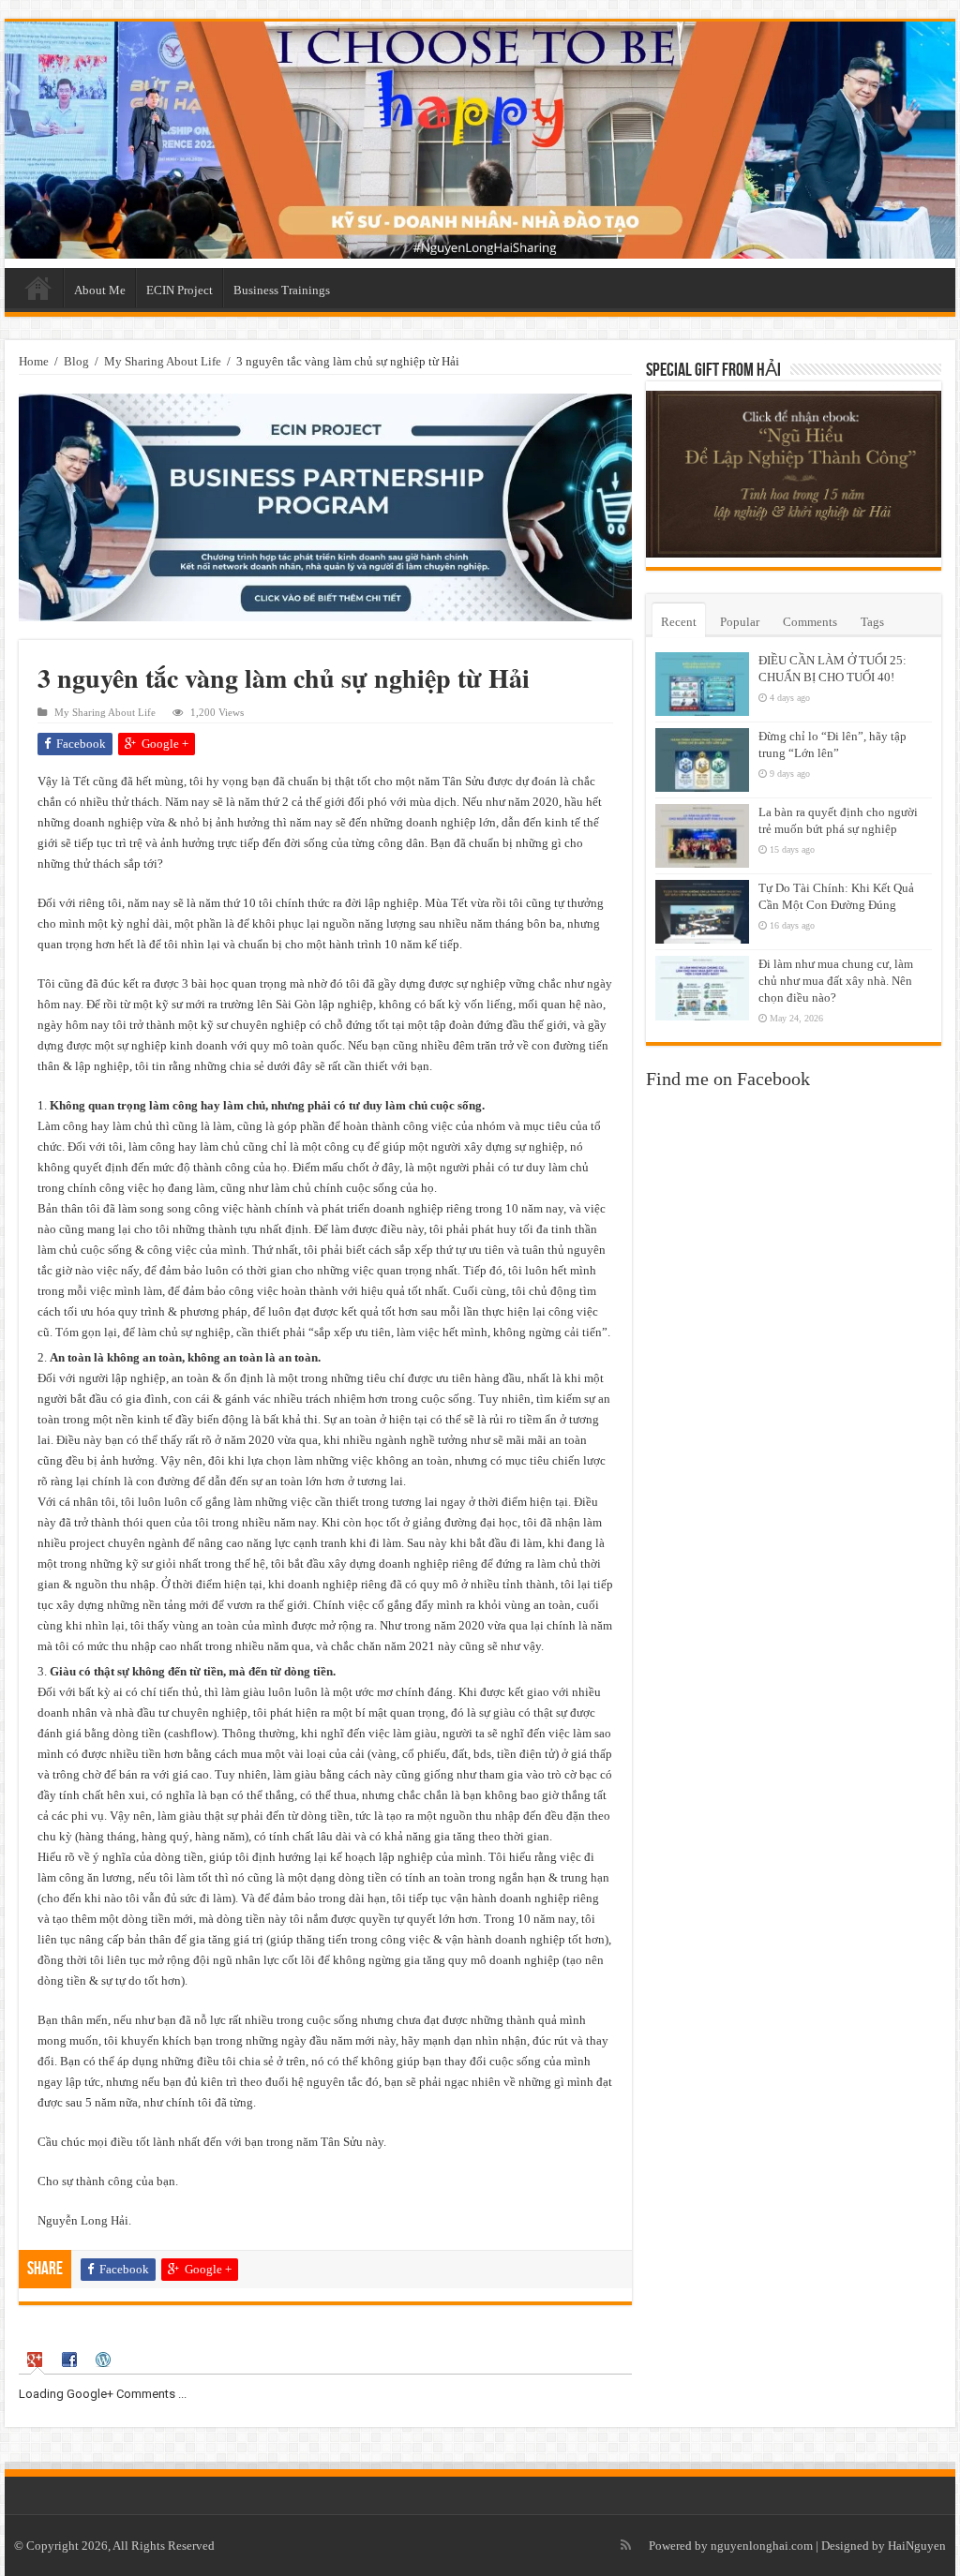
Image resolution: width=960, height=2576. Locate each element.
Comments (810, 622)
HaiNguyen (917, 2546)
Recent (679, 622)
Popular (740, 622)
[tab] (37, 2360)
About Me (100, 290)
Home (38, 288)
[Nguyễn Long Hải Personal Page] (480, 140)
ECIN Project (180, 290)
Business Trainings (282, 290)
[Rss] (626, 2545)
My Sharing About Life (163, 361)
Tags (872, 622)
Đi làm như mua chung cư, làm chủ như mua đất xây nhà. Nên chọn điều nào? (836, 981)
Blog (76, 361)
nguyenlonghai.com (762, 2546)
